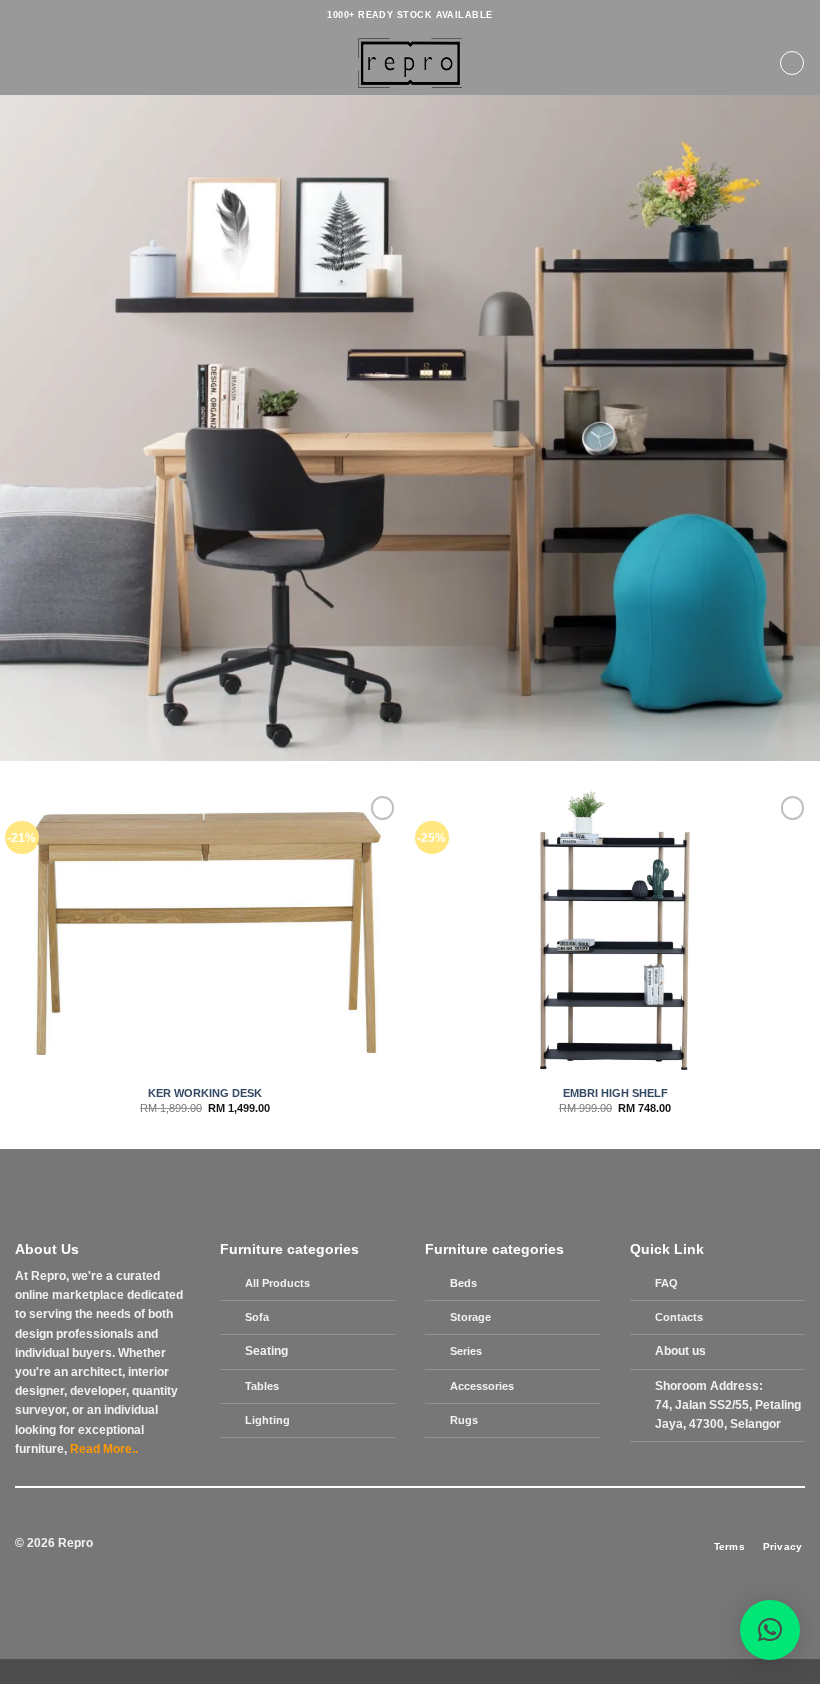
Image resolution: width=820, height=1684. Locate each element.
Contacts (679, 1317)
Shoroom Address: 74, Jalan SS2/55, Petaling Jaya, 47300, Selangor (728, 1405)
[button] (24, 63)
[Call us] (428, 1544)
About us (680, 1351)
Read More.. (104, 1449)
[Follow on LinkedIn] (447, 1544)
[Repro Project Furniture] (410, 62)
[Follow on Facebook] (355, 1544)
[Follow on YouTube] (465, 1544)
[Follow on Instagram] (373, 1544)
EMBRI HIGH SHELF (615, 1093)
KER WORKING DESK (205, 1093)
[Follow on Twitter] (392, 1544)
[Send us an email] (410, 1544)
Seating (266, 1351)
